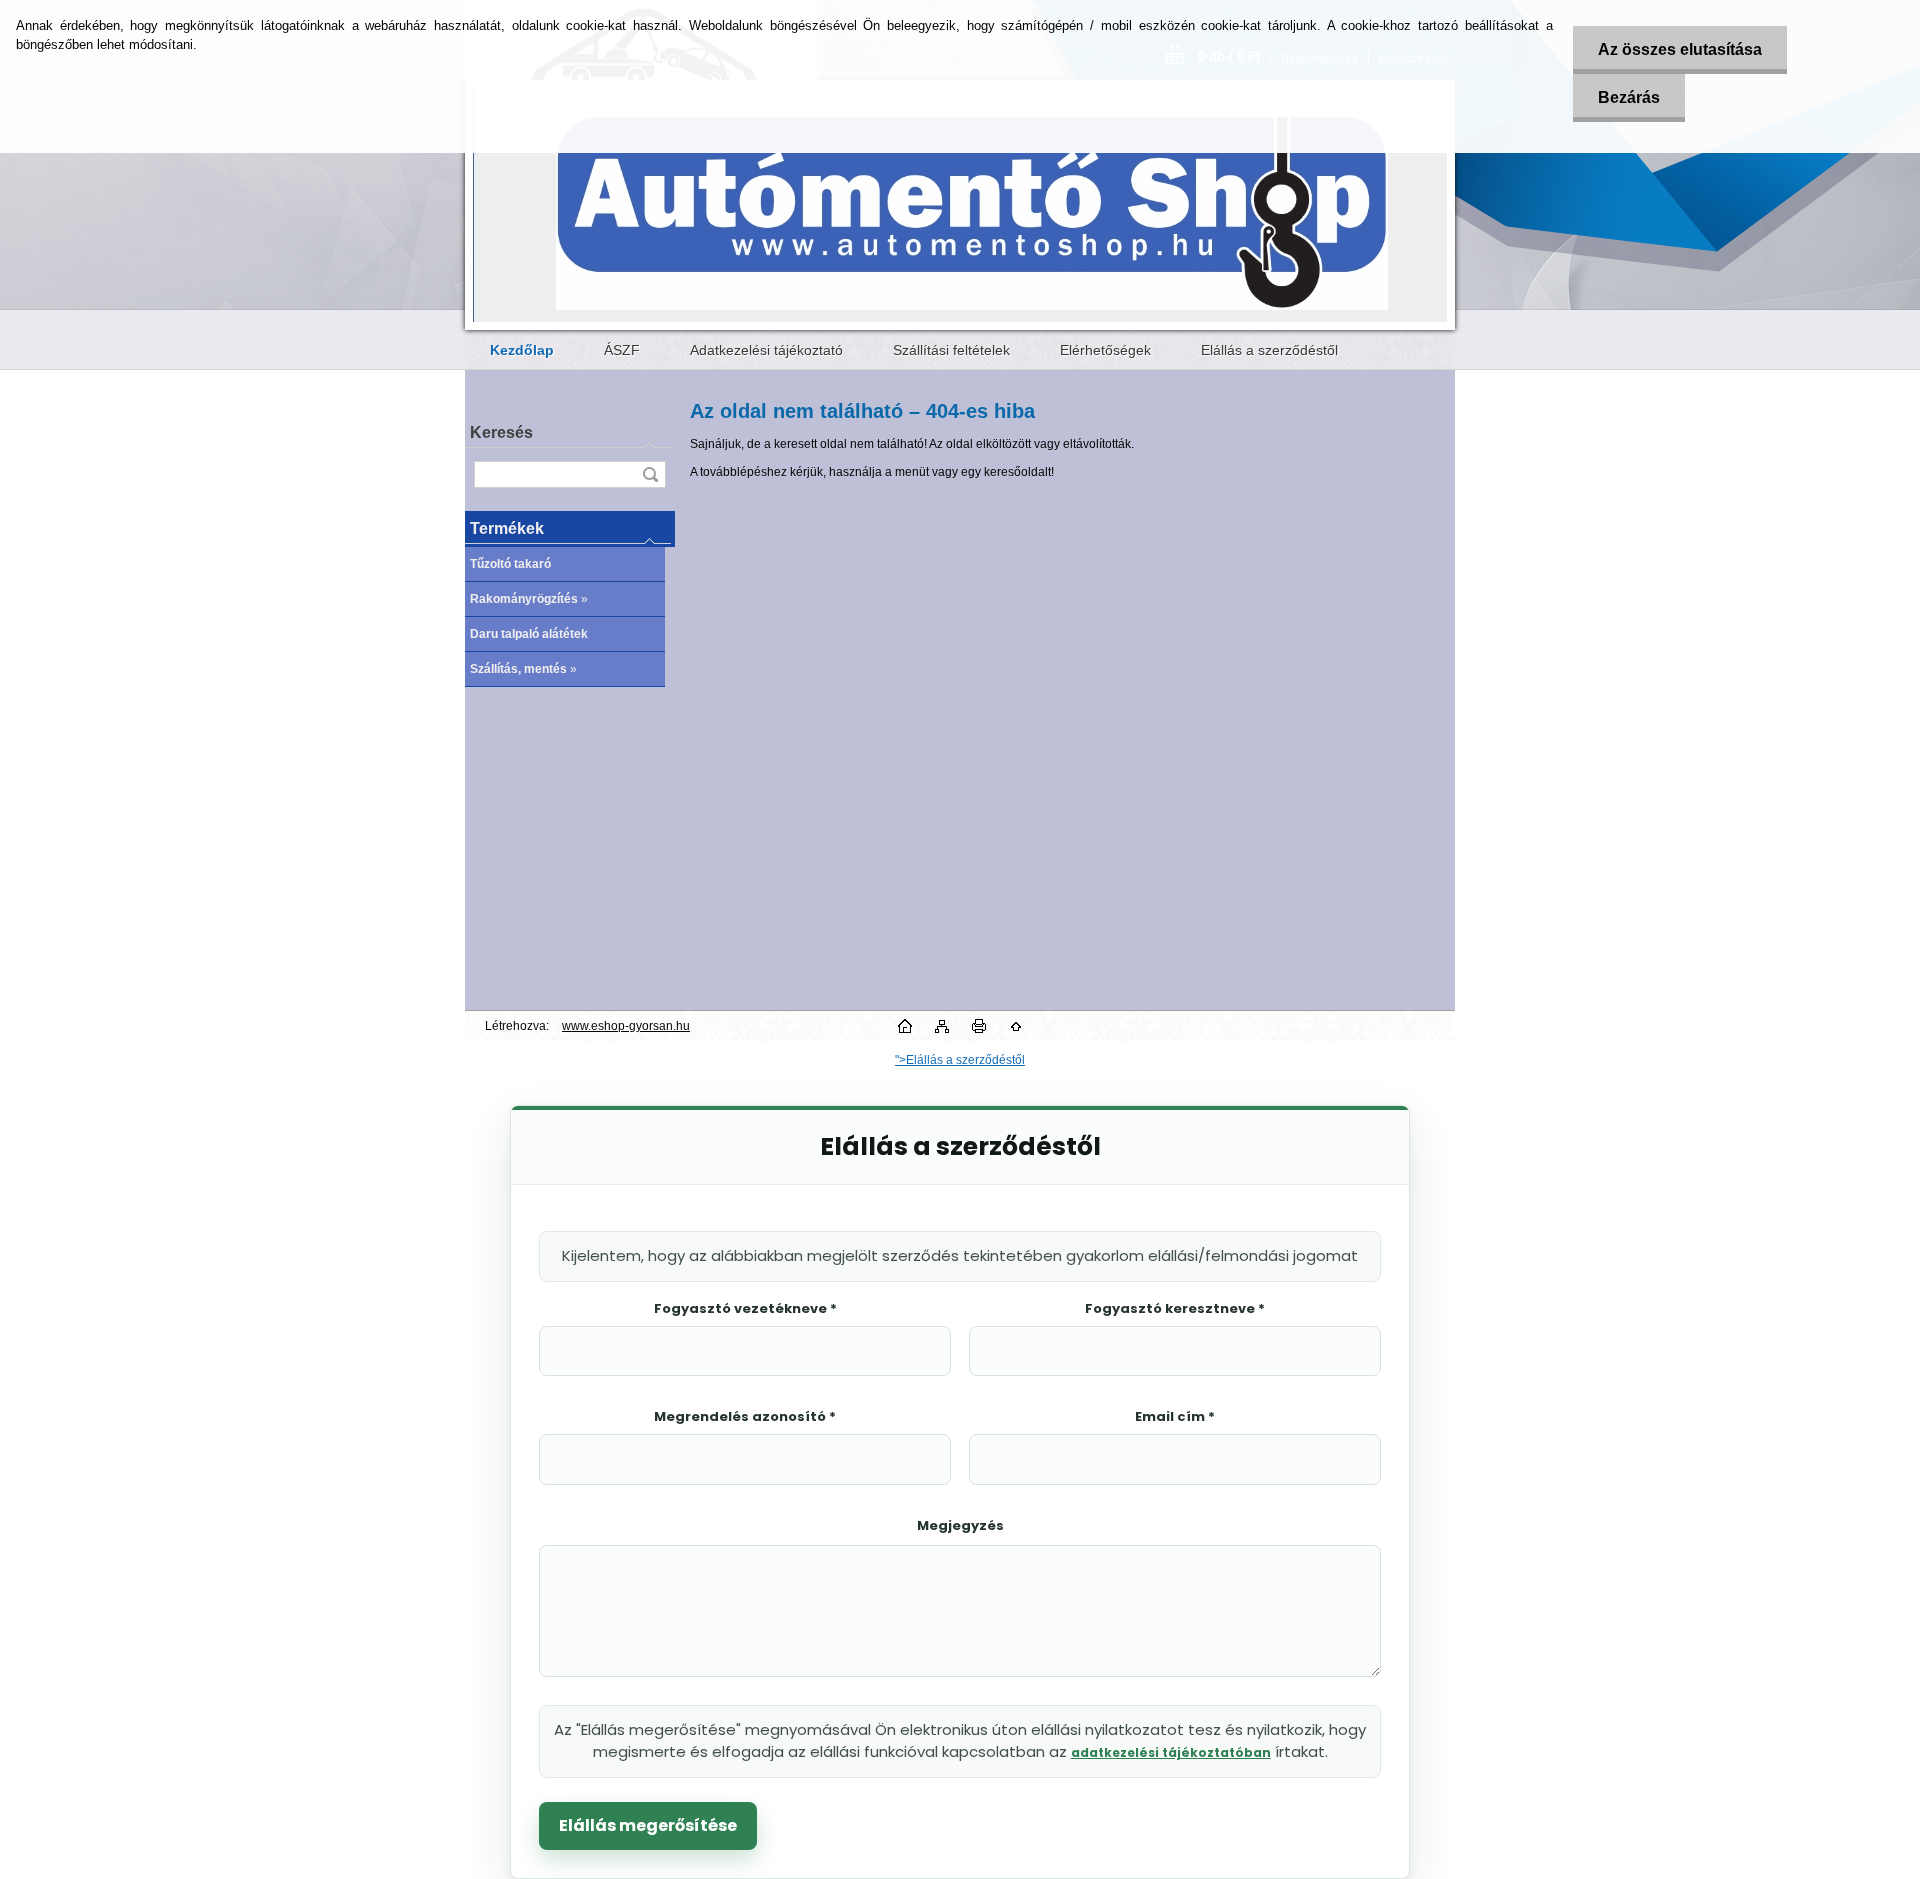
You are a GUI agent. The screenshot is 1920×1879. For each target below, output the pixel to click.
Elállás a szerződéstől (1269, 350)
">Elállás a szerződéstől (960, 1060)
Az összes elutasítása (1680, 49)
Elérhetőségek (1105, 350)
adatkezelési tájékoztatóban (1171, 1752)
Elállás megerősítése (648, 1825)
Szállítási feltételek (951, 350)
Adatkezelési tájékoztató (766, 350)
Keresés (501, 432)
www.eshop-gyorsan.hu (626, 1026)
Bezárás (1629, 97)
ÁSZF (622, 350)
